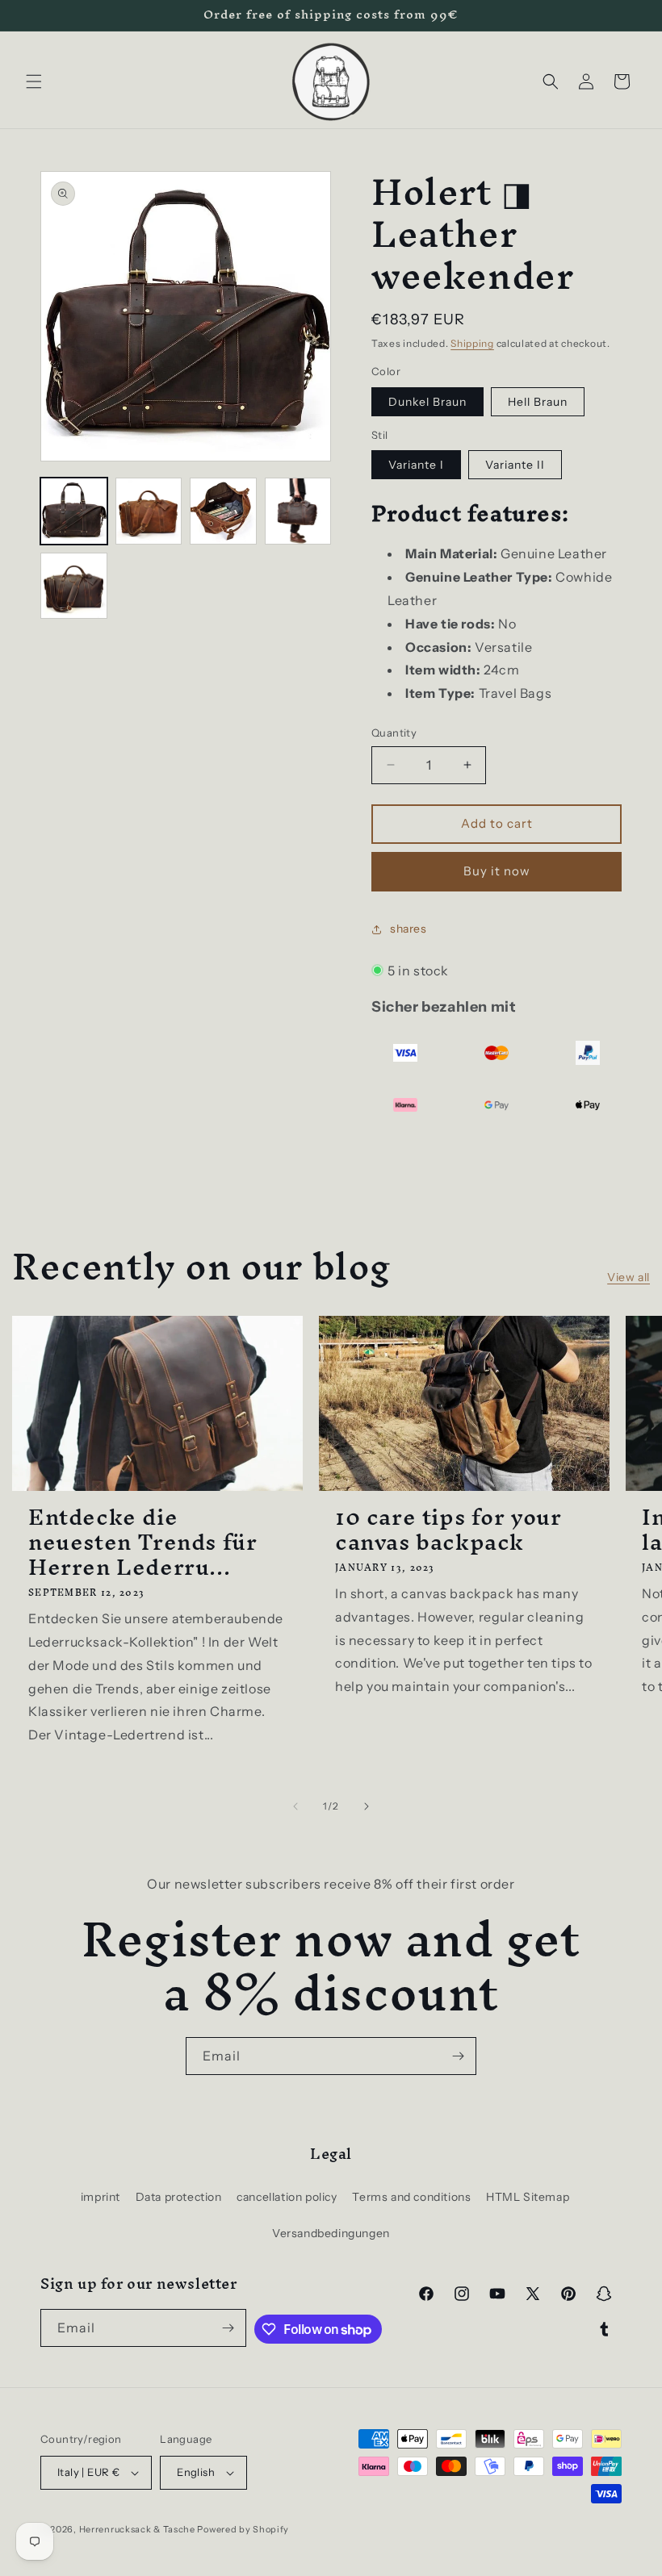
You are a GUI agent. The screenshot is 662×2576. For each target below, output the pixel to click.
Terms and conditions (411, 2197)
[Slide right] (367, 1806)
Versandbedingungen (331, 2233)
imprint (101, 2197)
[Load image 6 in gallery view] (298, 511)
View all (628, 1277)
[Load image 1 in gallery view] (74, 511)
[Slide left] (295, 1806)
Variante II (515, 465)
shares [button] (409, 929)
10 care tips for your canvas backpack (448, 1530)
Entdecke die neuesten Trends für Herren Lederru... (142, 1543)
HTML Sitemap (528, 2197)
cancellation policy (287, 2197)
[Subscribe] (458, 2056)
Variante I (416, 465)
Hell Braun (538, 402)
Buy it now (497, 871)
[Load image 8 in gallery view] (74, 586)
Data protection (179, 2197)
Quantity (394, 733)
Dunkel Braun (427, 402)
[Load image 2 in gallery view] (149, 511)
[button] (34, 81)
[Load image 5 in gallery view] (223, 511)
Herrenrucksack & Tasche (137, 2529)
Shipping (472, 343)
